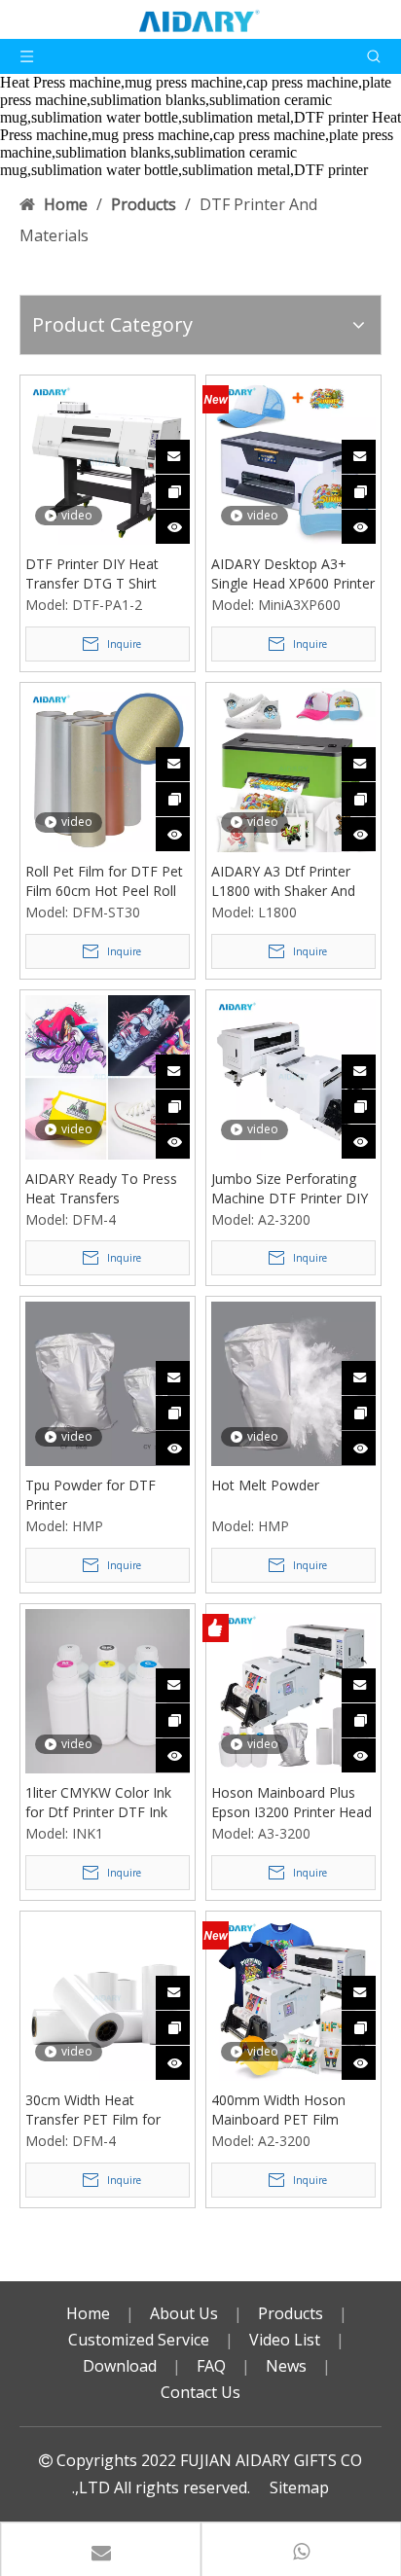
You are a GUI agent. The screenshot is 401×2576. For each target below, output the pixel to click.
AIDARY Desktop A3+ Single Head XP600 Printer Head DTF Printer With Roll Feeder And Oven (293, 574)
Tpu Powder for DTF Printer (91, 1495)
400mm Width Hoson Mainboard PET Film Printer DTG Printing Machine (278, 2110)
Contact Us (200, 2392)
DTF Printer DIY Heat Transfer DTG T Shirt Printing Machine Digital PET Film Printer (100, 574)
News (286, 2366)
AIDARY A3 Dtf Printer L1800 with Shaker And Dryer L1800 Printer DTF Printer (289, 881)
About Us (184, 2313)
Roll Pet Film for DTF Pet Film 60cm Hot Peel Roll (104, 881)
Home (88, 2313)
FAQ (211, 2366)
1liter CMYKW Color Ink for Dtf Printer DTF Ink (98, 1802)
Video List (285, 2340)
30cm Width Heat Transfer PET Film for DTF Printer (93, 2110)
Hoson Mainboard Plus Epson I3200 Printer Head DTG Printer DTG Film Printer (292, 1803)
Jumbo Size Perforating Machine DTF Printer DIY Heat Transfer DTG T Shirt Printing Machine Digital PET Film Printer (290, 1189)
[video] (108, 461)
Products (291, 2313)
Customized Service (139, 2340)
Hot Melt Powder (265, 1485)
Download (120, 2366)
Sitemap (299, 2487)
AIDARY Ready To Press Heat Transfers (101, 1188)
